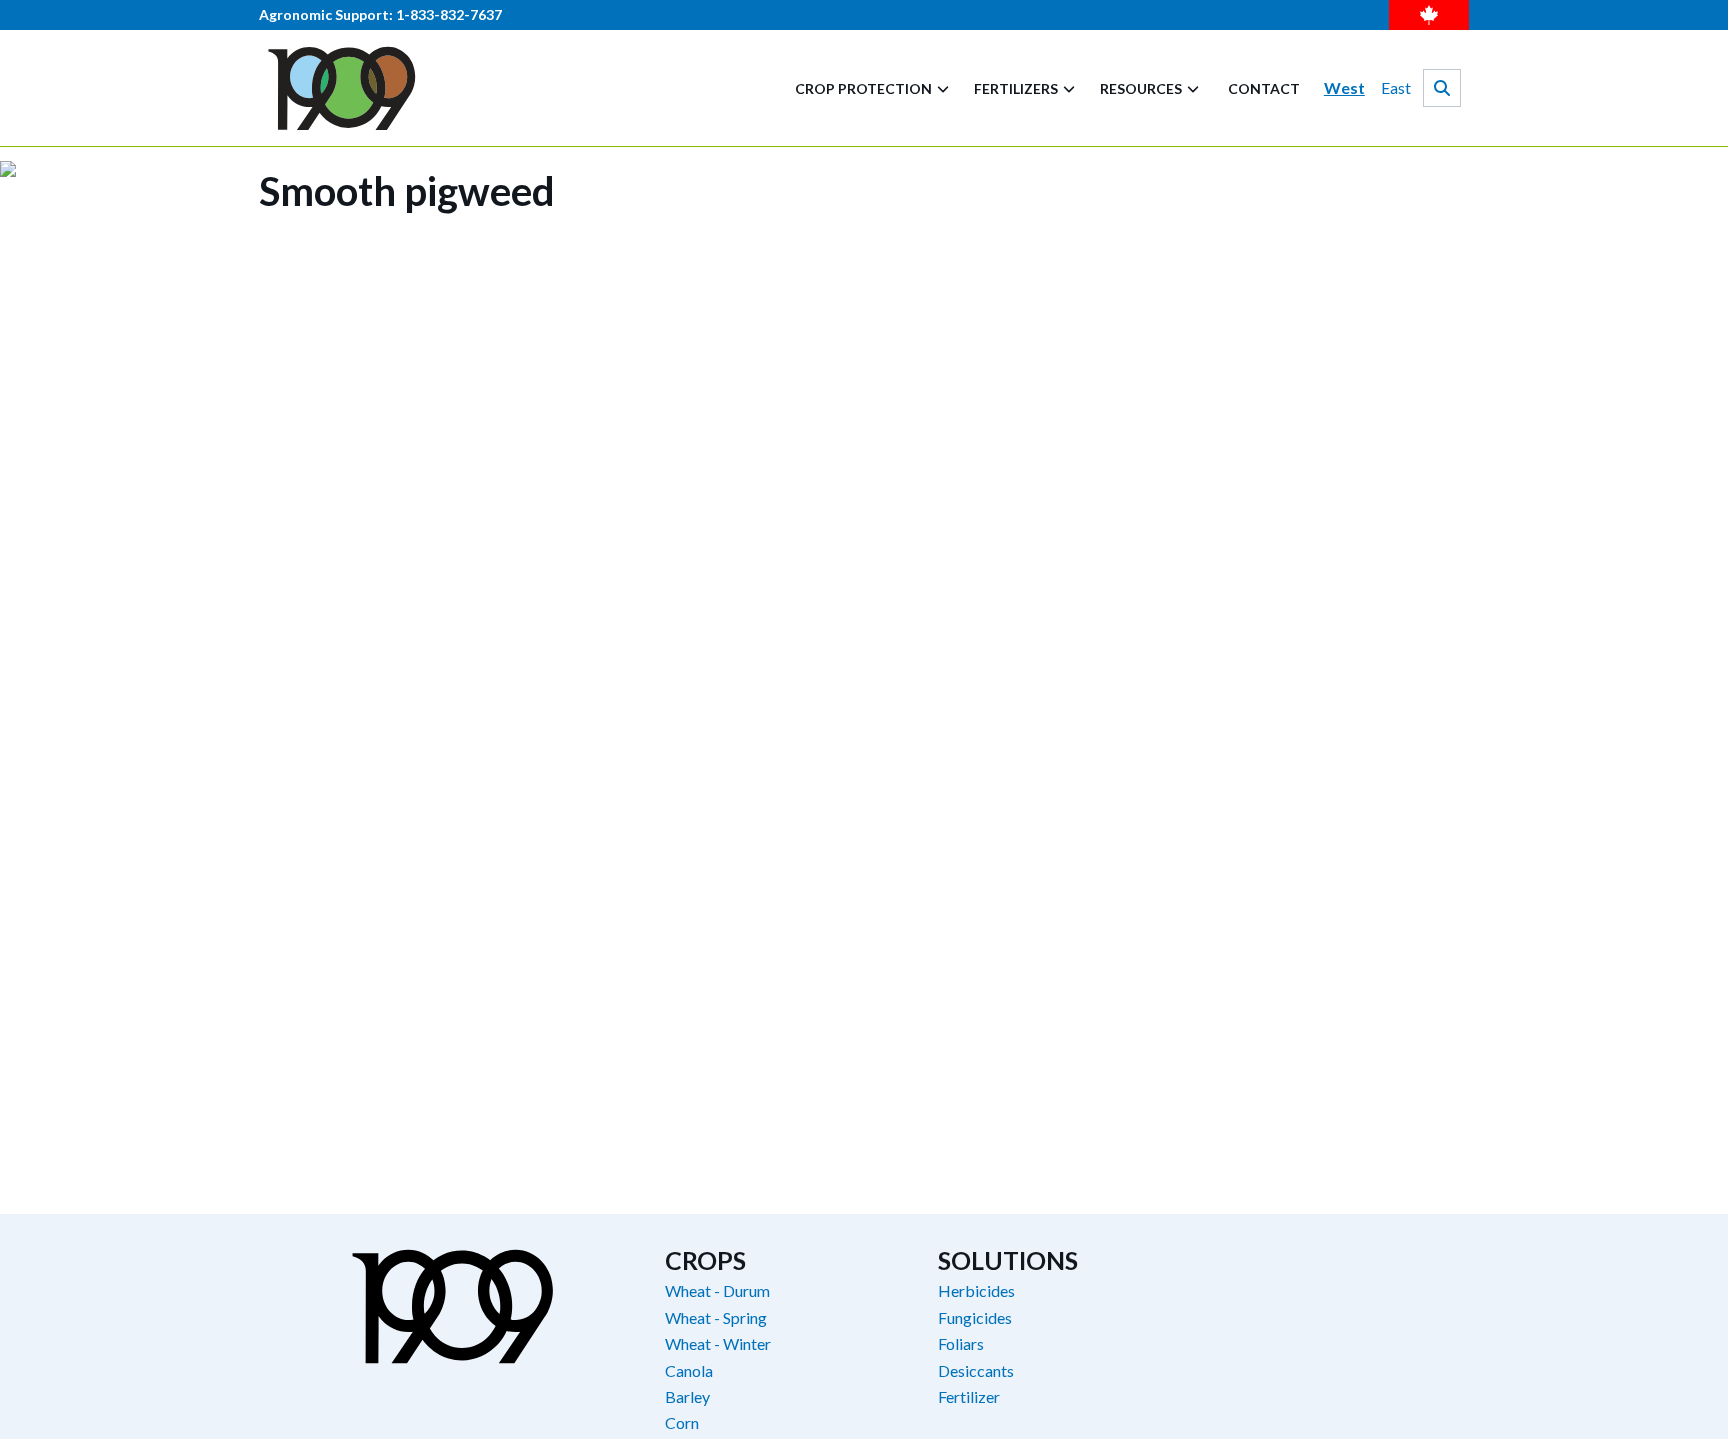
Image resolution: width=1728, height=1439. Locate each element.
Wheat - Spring (716, 1318)
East (1396, 87)
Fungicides (975, 1318)
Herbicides (976, 1291)
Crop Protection (863, 88)
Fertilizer (969, 1397)
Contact (1264, 88)
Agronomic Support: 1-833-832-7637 (380, 15)
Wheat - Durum (717, 1291)
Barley (687, 1397)
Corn (682, 1423)
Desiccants (976, 1371)
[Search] (1442, 88)
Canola (689, 1371)
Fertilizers (1016, 88)
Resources (1141, 88)
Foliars (961, 1344)
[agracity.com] (342, 88)
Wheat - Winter (718, 1344)
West (1344, 87)
